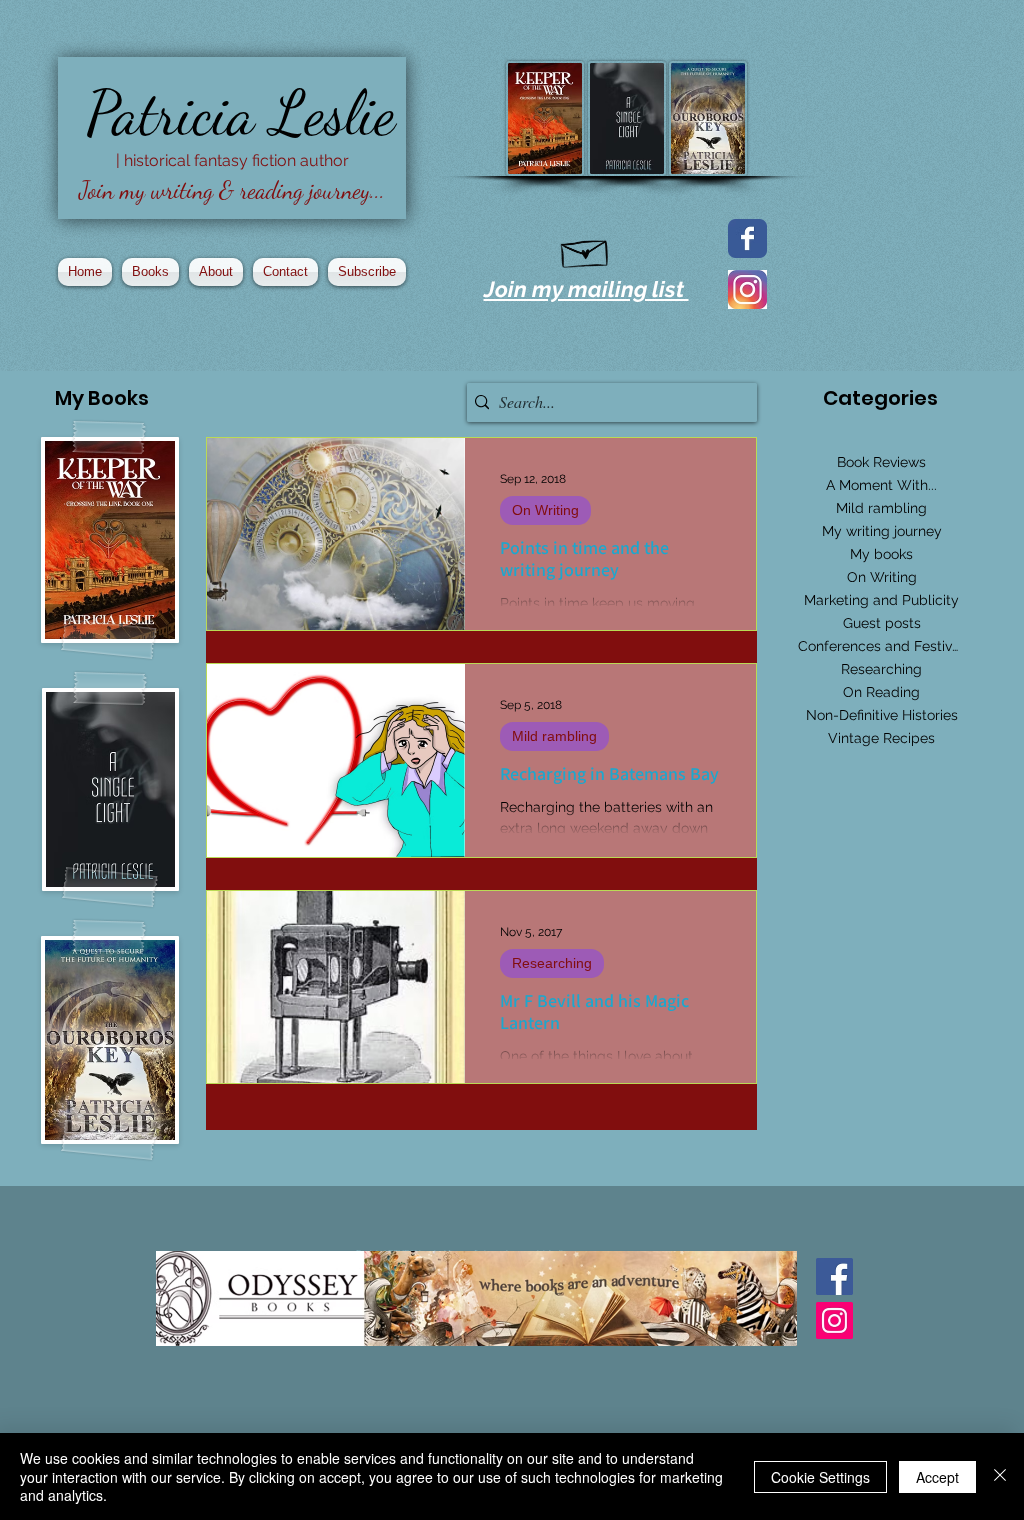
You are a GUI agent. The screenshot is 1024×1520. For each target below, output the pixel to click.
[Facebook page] (747, 238)
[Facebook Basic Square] (834, 1276)
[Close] (1000, 1476)
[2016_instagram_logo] (747, 289)
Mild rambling (554, 736)
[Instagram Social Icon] (834, 1320)
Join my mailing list (586, 289)
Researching (552, 963)
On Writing (545, 510)
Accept (937, 1477)
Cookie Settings (820, 1477)
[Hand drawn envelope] (585, 250)
